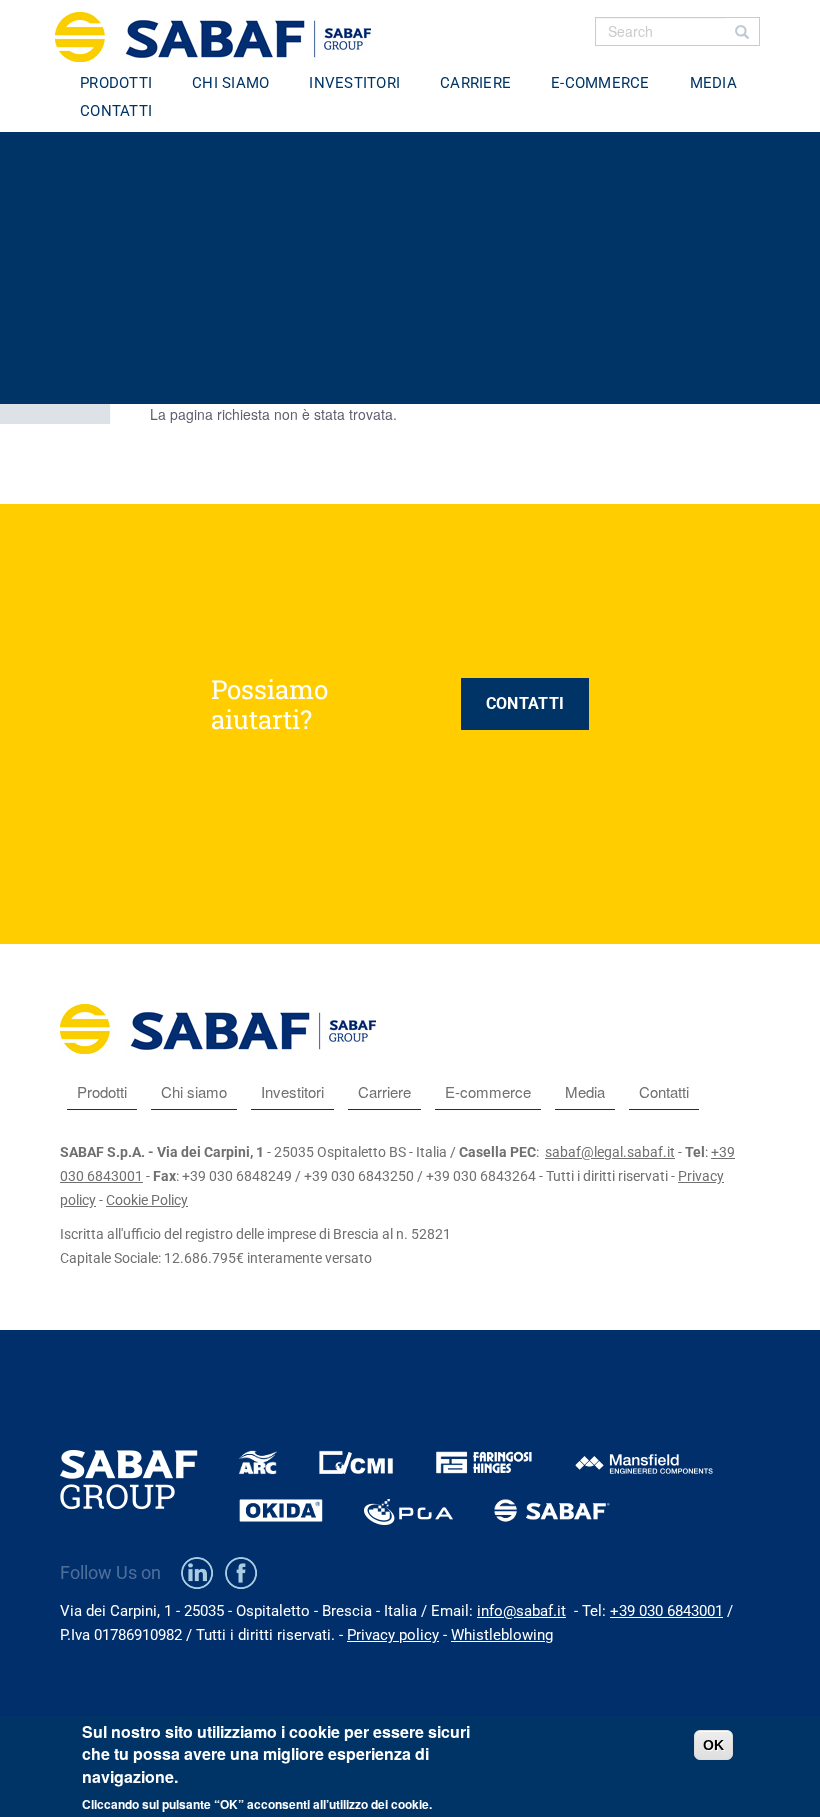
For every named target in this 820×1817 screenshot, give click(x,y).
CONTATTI (525, 703)
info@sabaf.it (521, 1611)
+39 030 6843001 (666, 1611)
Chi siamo (230, 83)
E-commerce (600, 83)
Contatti (116, 111)
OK (713, 1745)
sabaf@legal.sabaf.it (610, 1152)
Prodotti (116, 83)
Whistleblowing (502, 1635)
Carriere (475, 83)
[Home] (220, 37)
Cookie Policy (147, 1200)
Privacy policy (393, 1635)
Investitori (354, 83)
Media (713, 83)
